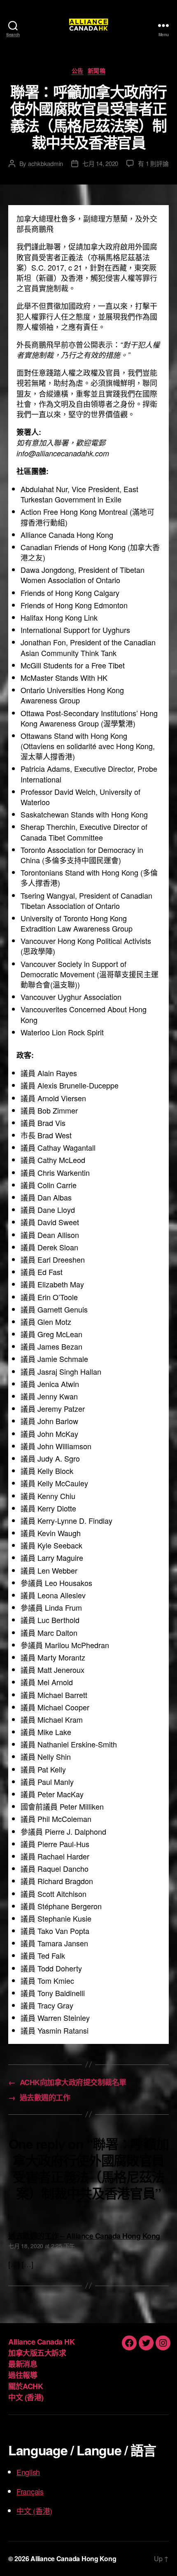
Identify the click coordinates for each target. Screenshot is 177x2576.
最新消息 (23, 2364)
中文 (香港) (26, 2397)
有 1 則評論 (153, 163)
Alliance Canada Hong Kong (73, 2558)
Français (30, 2491)
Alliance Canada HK (41, 2342)
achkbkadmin (45, 163)
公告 (78, 71)
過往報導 (23, 2375)
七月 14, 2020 (100, 163)
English (28, 2472)
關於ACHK (26, 2386)
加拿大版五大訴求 (37, 2353)
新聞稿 (97, 71)
